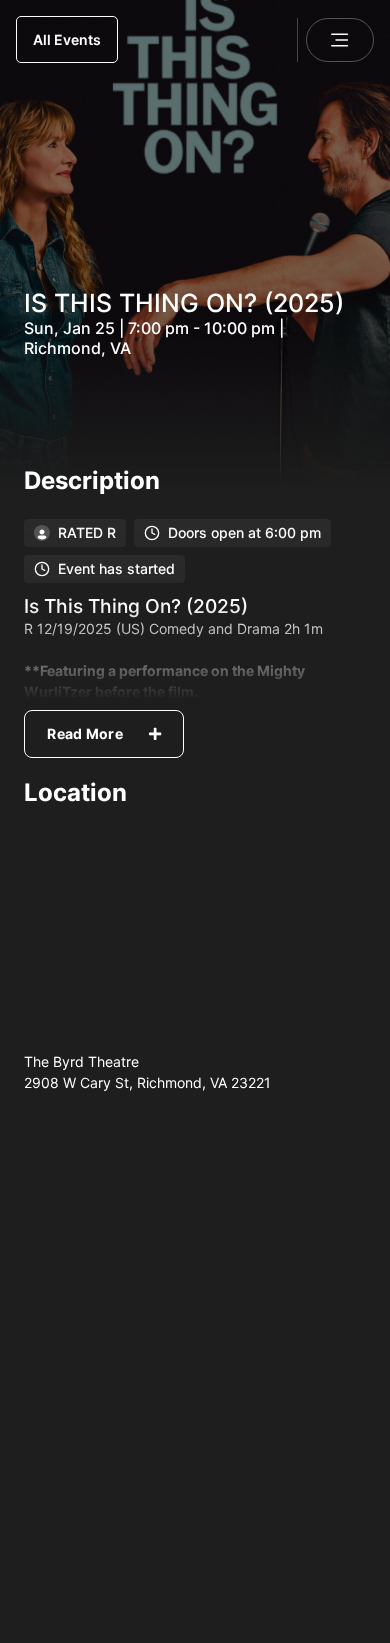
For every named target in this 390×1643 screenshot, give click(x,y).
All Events (67, 39)
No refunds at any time (111, 1300)
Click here (321, 1506)
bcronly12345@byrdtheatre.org (246, 1443)
